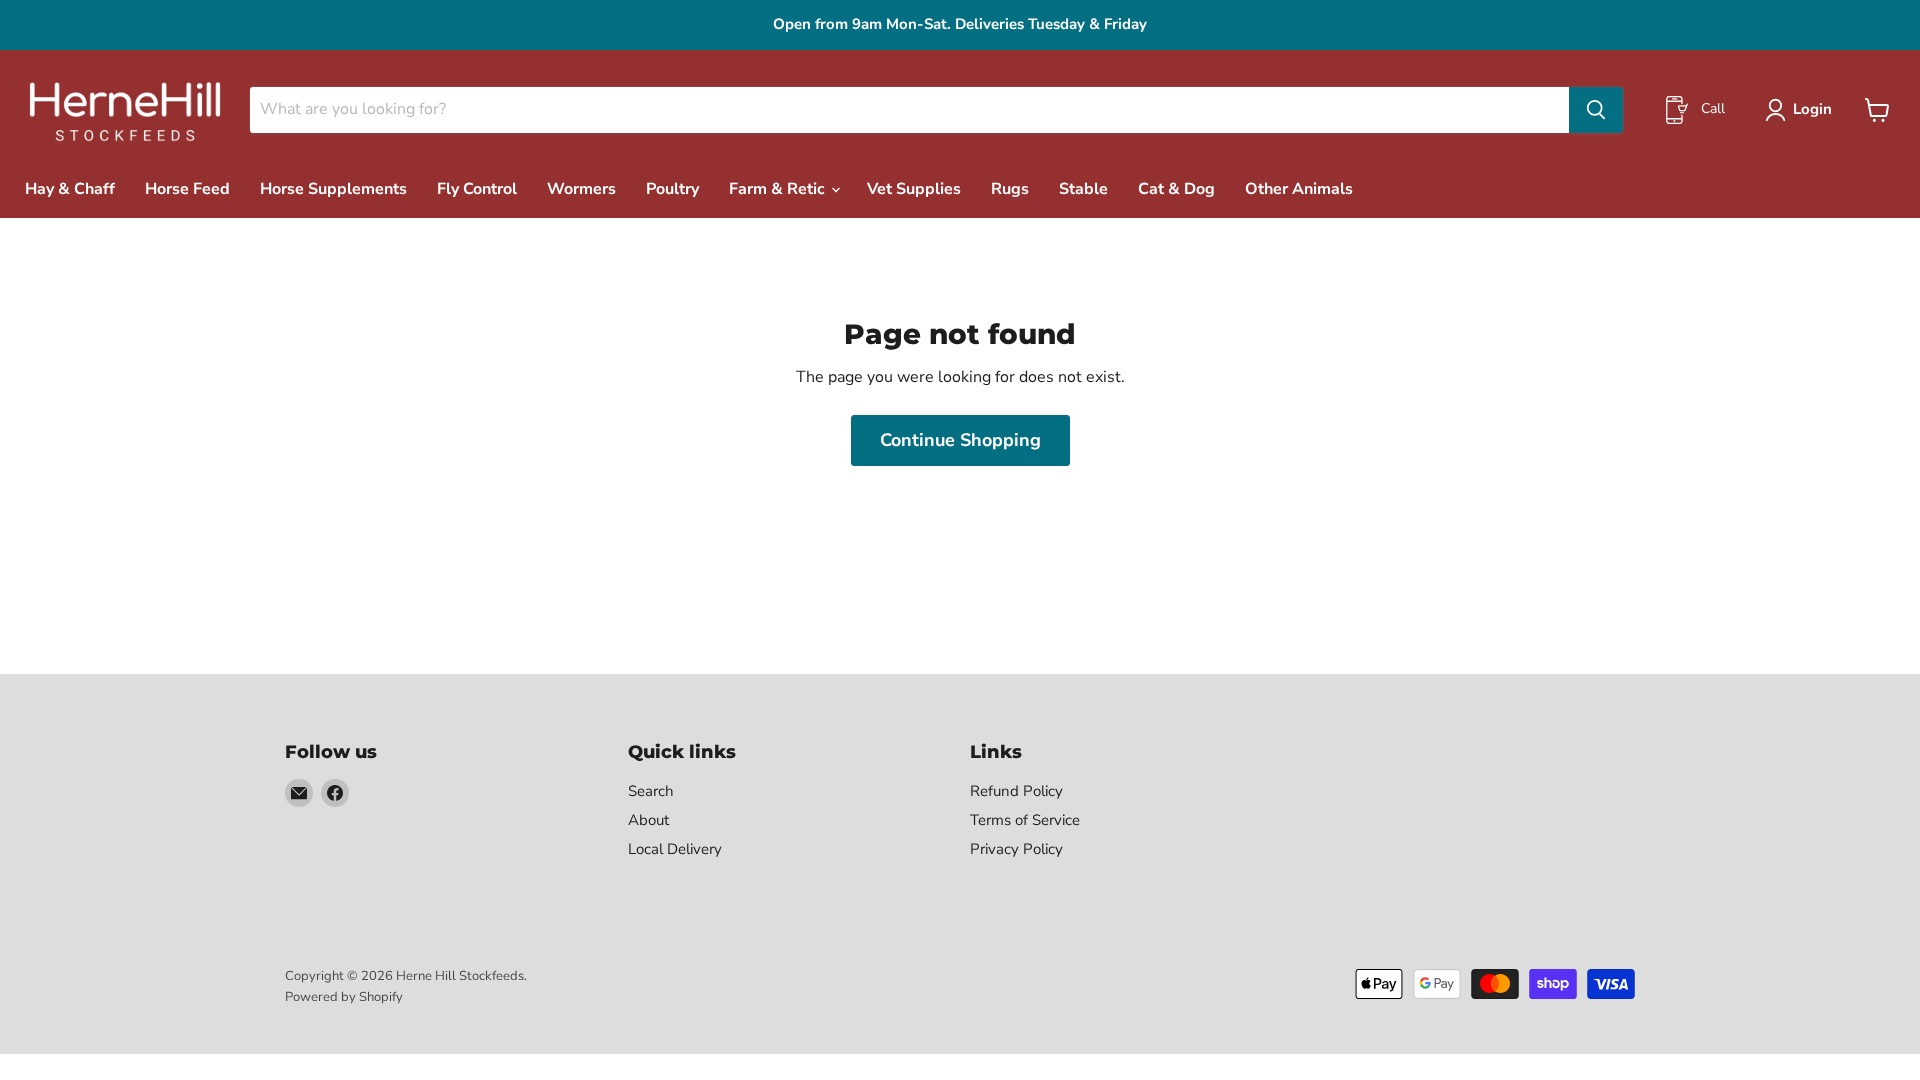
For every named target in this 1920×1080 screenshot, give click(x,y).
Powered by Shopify (344, 997)
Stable (1083, 189)
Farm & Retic (779, 189)
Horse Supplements (333, 189)
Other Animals (1299, 189)
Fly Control (477, 189)
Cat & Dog (1176, 189)
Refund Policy (1016, 791)
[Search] (1596, 110)
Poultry (672, 189)
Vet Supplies (914, 189)
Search (651, 791)
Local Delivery (675, 849)
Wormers (581, 189)
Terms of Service (1025, 820)
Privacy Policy (1016, 849)
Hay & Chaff (70, 189)
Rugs (1010, 189)
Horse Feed (187, 189)
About (648, 820)
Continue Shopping (960, 440)
